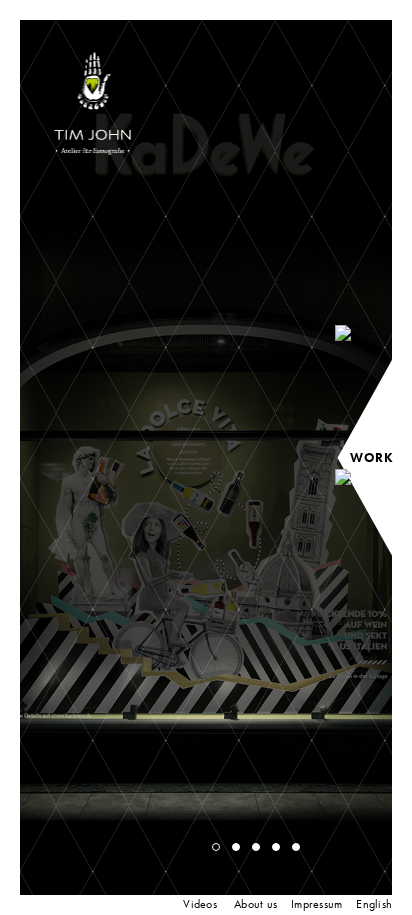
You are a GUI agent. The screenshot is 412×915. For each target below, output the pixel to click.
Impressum (316, 904)
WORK (371, 457)
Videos (200, 904)
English (374, 904)
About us (255, 904)
